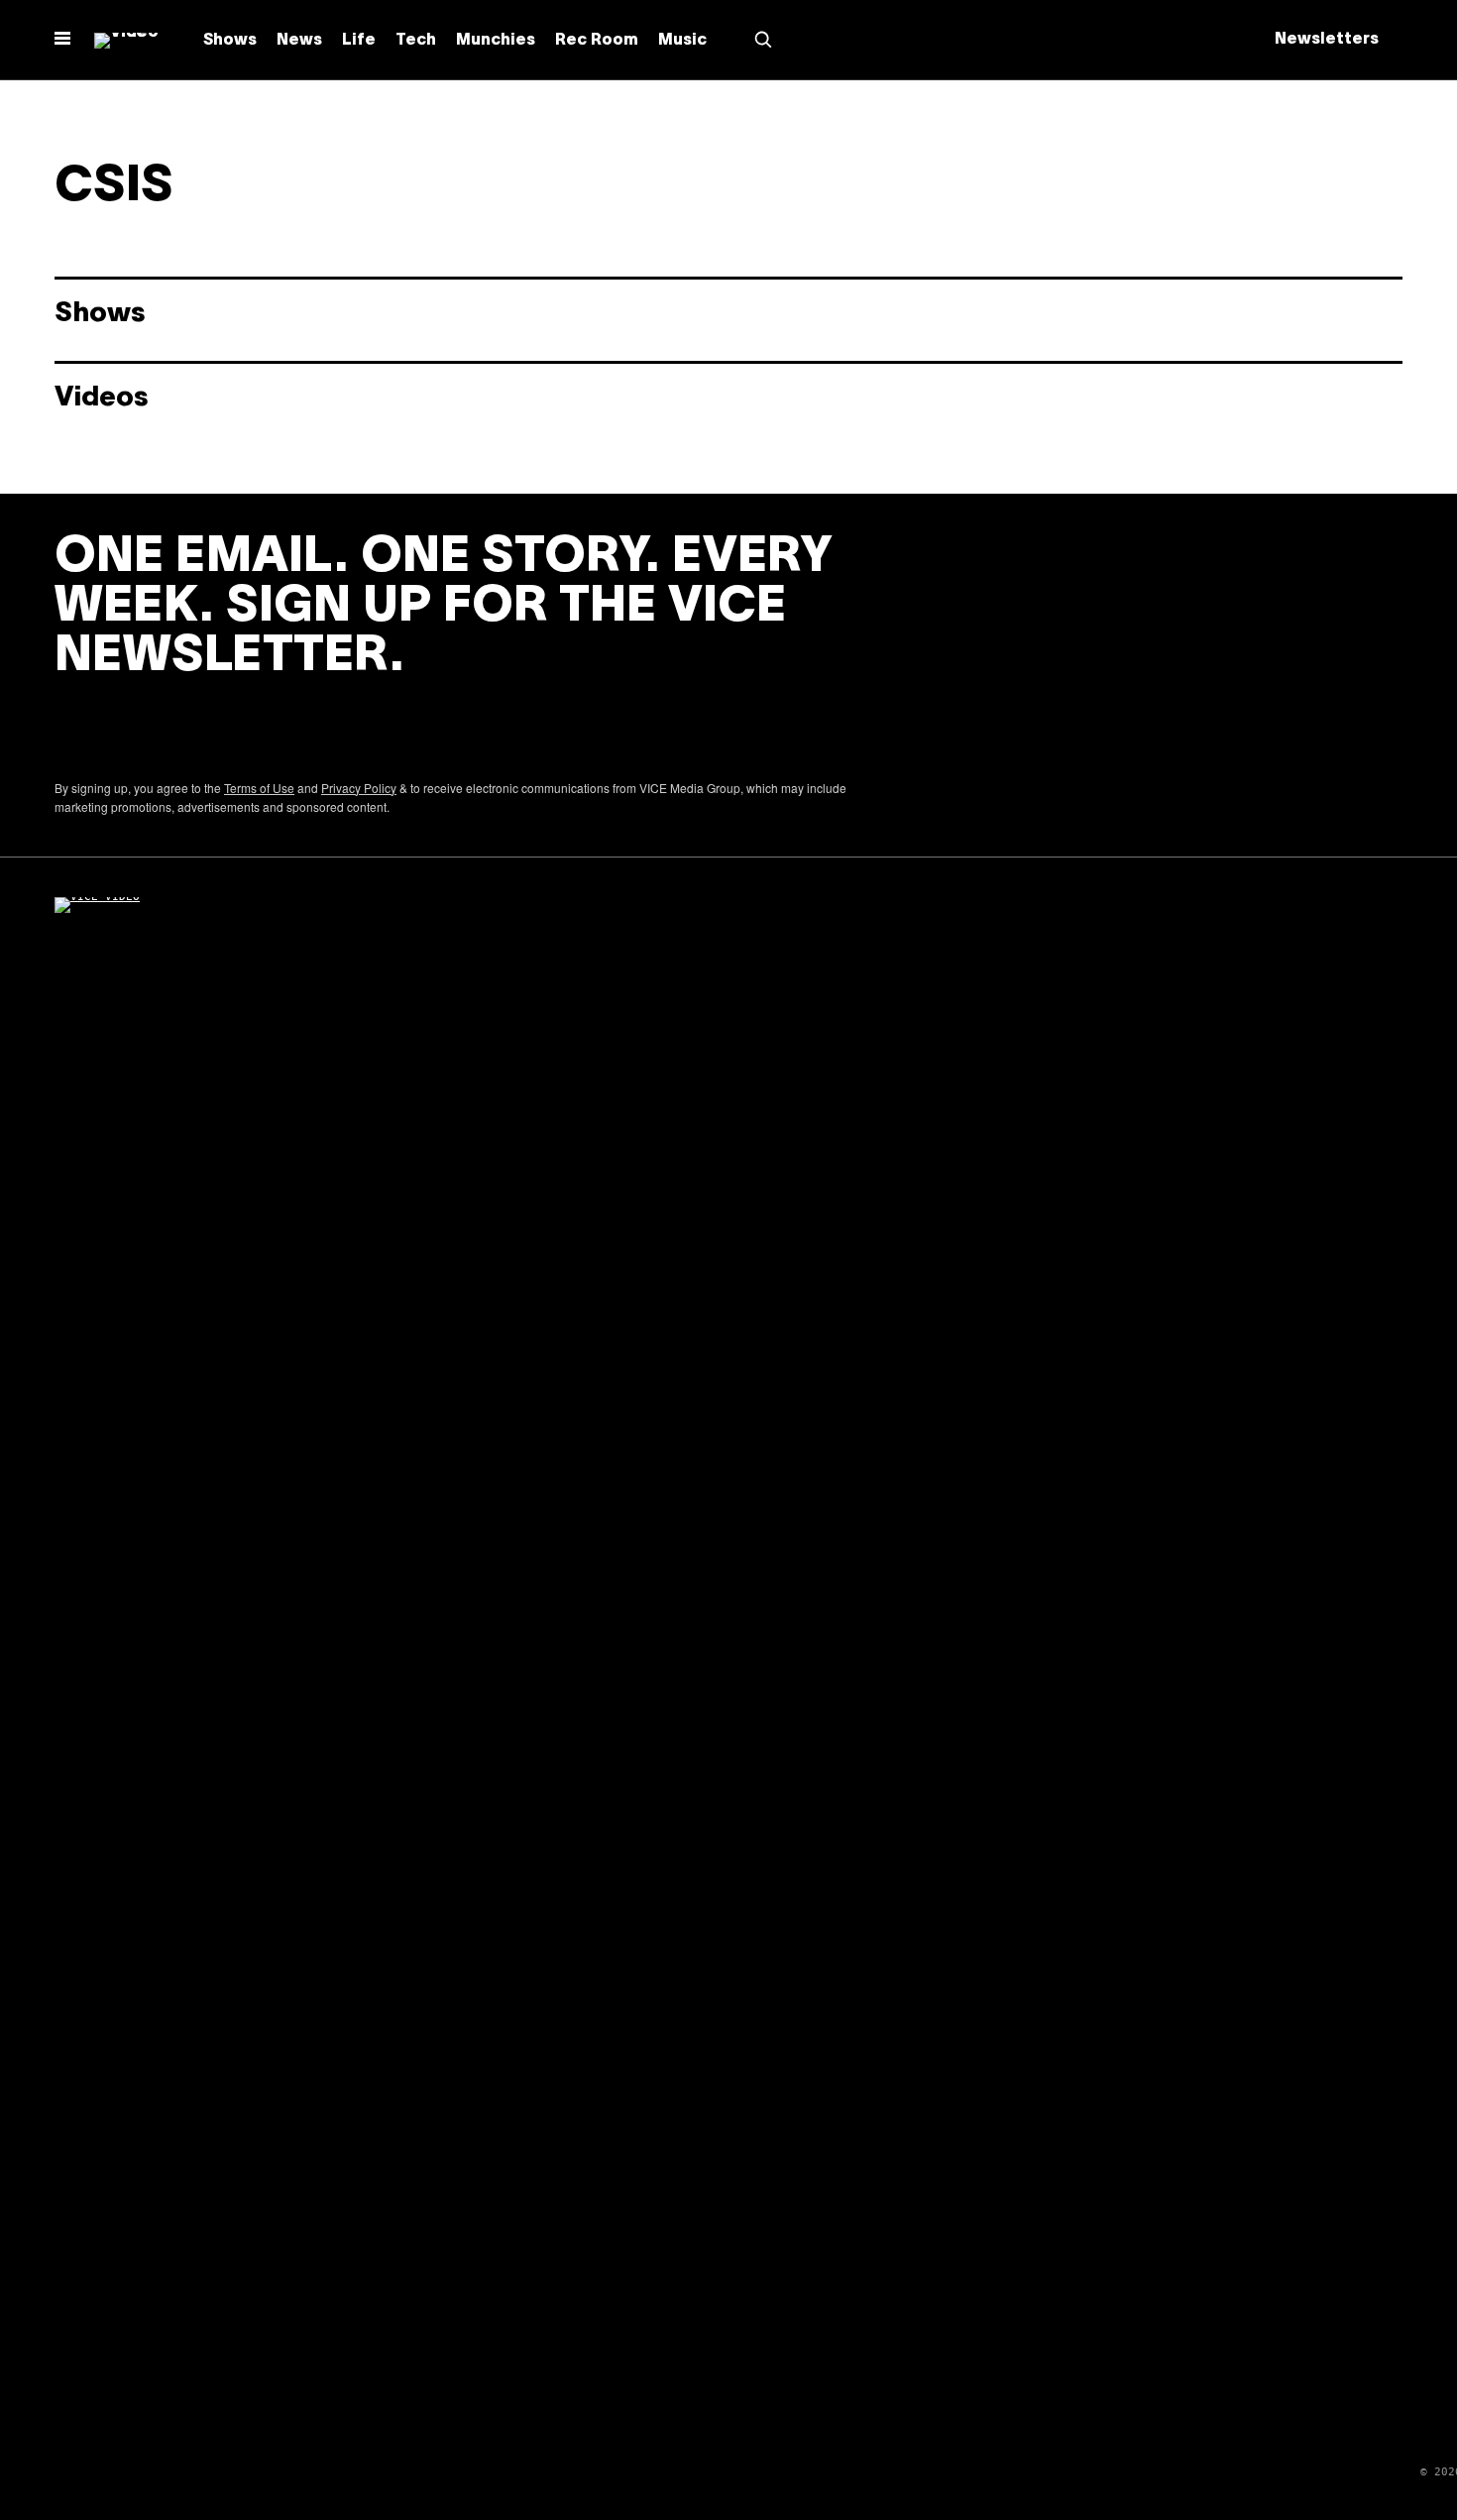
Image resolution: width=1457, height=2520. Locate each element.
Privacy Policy (359, 788)
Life (359, 41)
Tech (416, 41)
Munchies (496, 41)
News (299, 41)
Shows (230, 41)
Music (682, 41)
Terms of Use (259, 788)
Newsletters (1327, 40)
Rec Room (597, 41)
